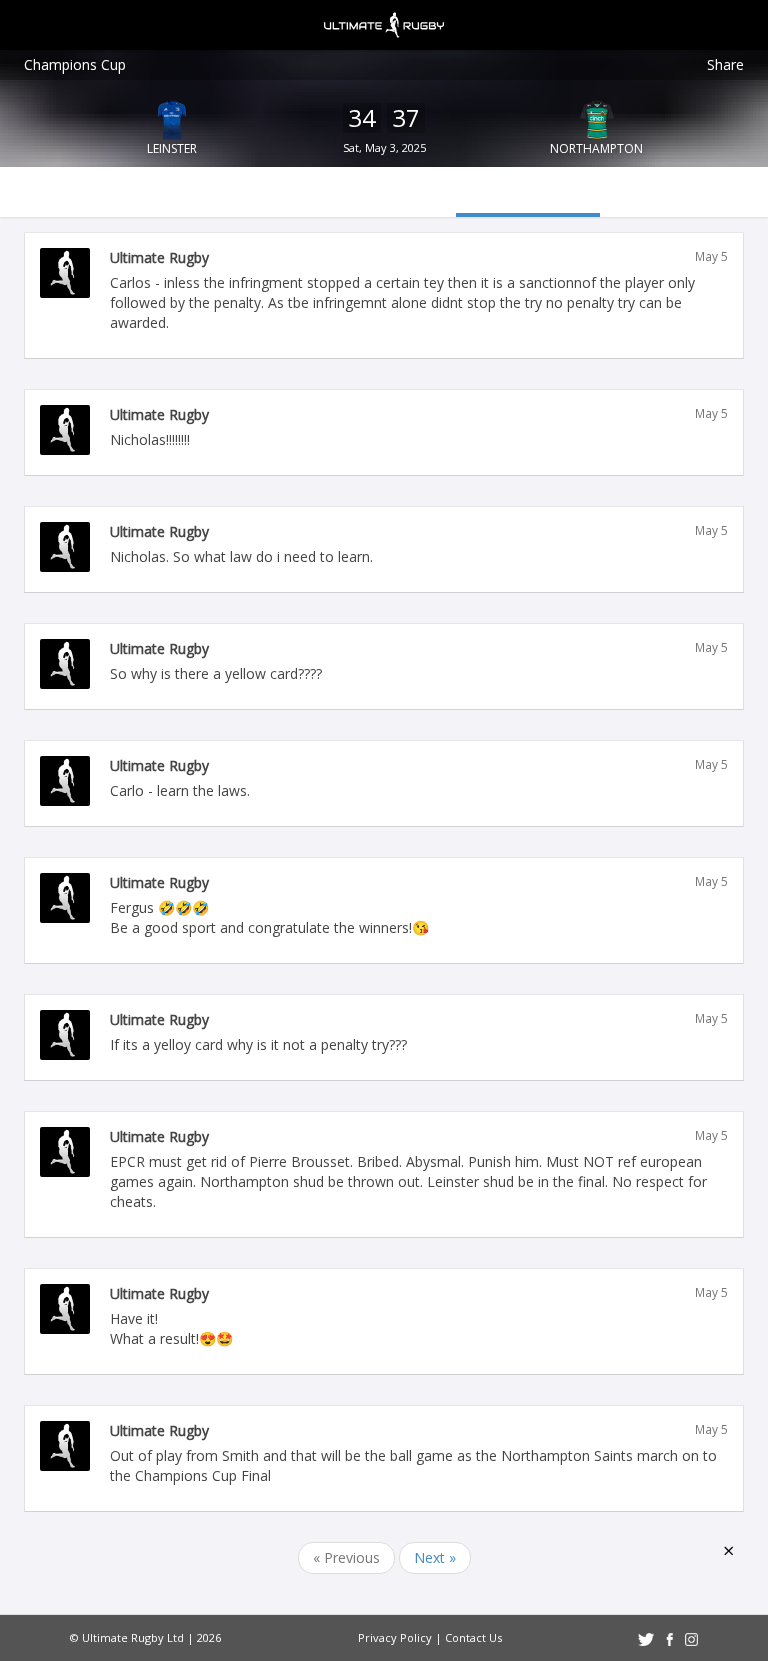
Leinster (172, 148)
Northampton (596, 148)
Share (725, 64)
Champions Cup (75, 64)
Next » (435, 1557)
